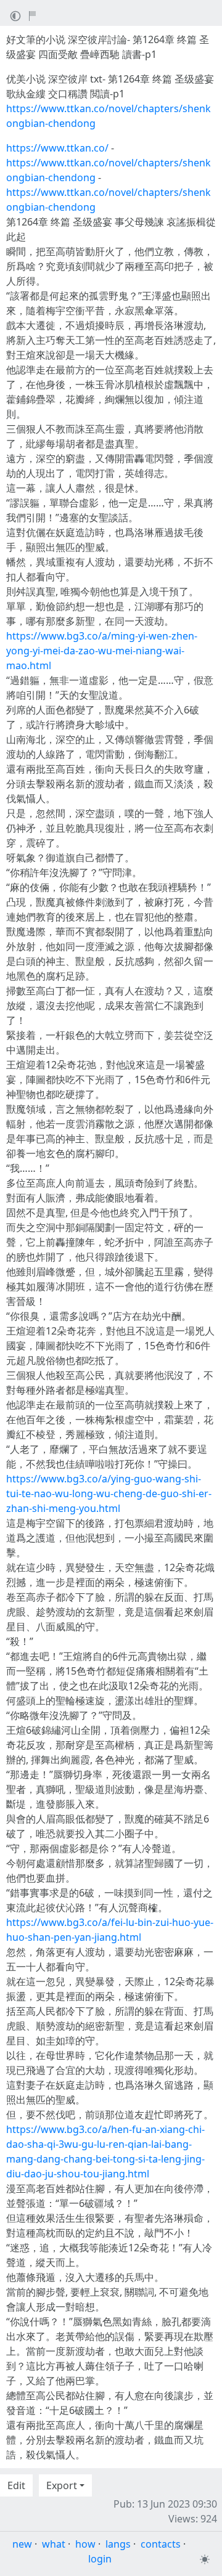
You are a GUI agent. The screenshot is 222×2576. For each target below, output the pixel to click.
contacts (161, 2544)
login (100, 2559)
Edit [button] (16, 2485)
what (54, 2544)
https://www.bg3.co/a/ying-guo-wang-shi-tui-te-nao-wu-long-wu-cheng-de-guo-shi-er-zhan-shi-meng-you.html (109, 1493)
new (22, 2544)
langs (118, 2544)
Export (62, 2485)
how (85, 2544)
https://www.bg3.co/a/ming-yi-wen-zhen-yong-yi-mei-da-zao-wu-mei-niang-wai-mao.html (102, 651)
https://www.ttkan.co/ (57, 148)
